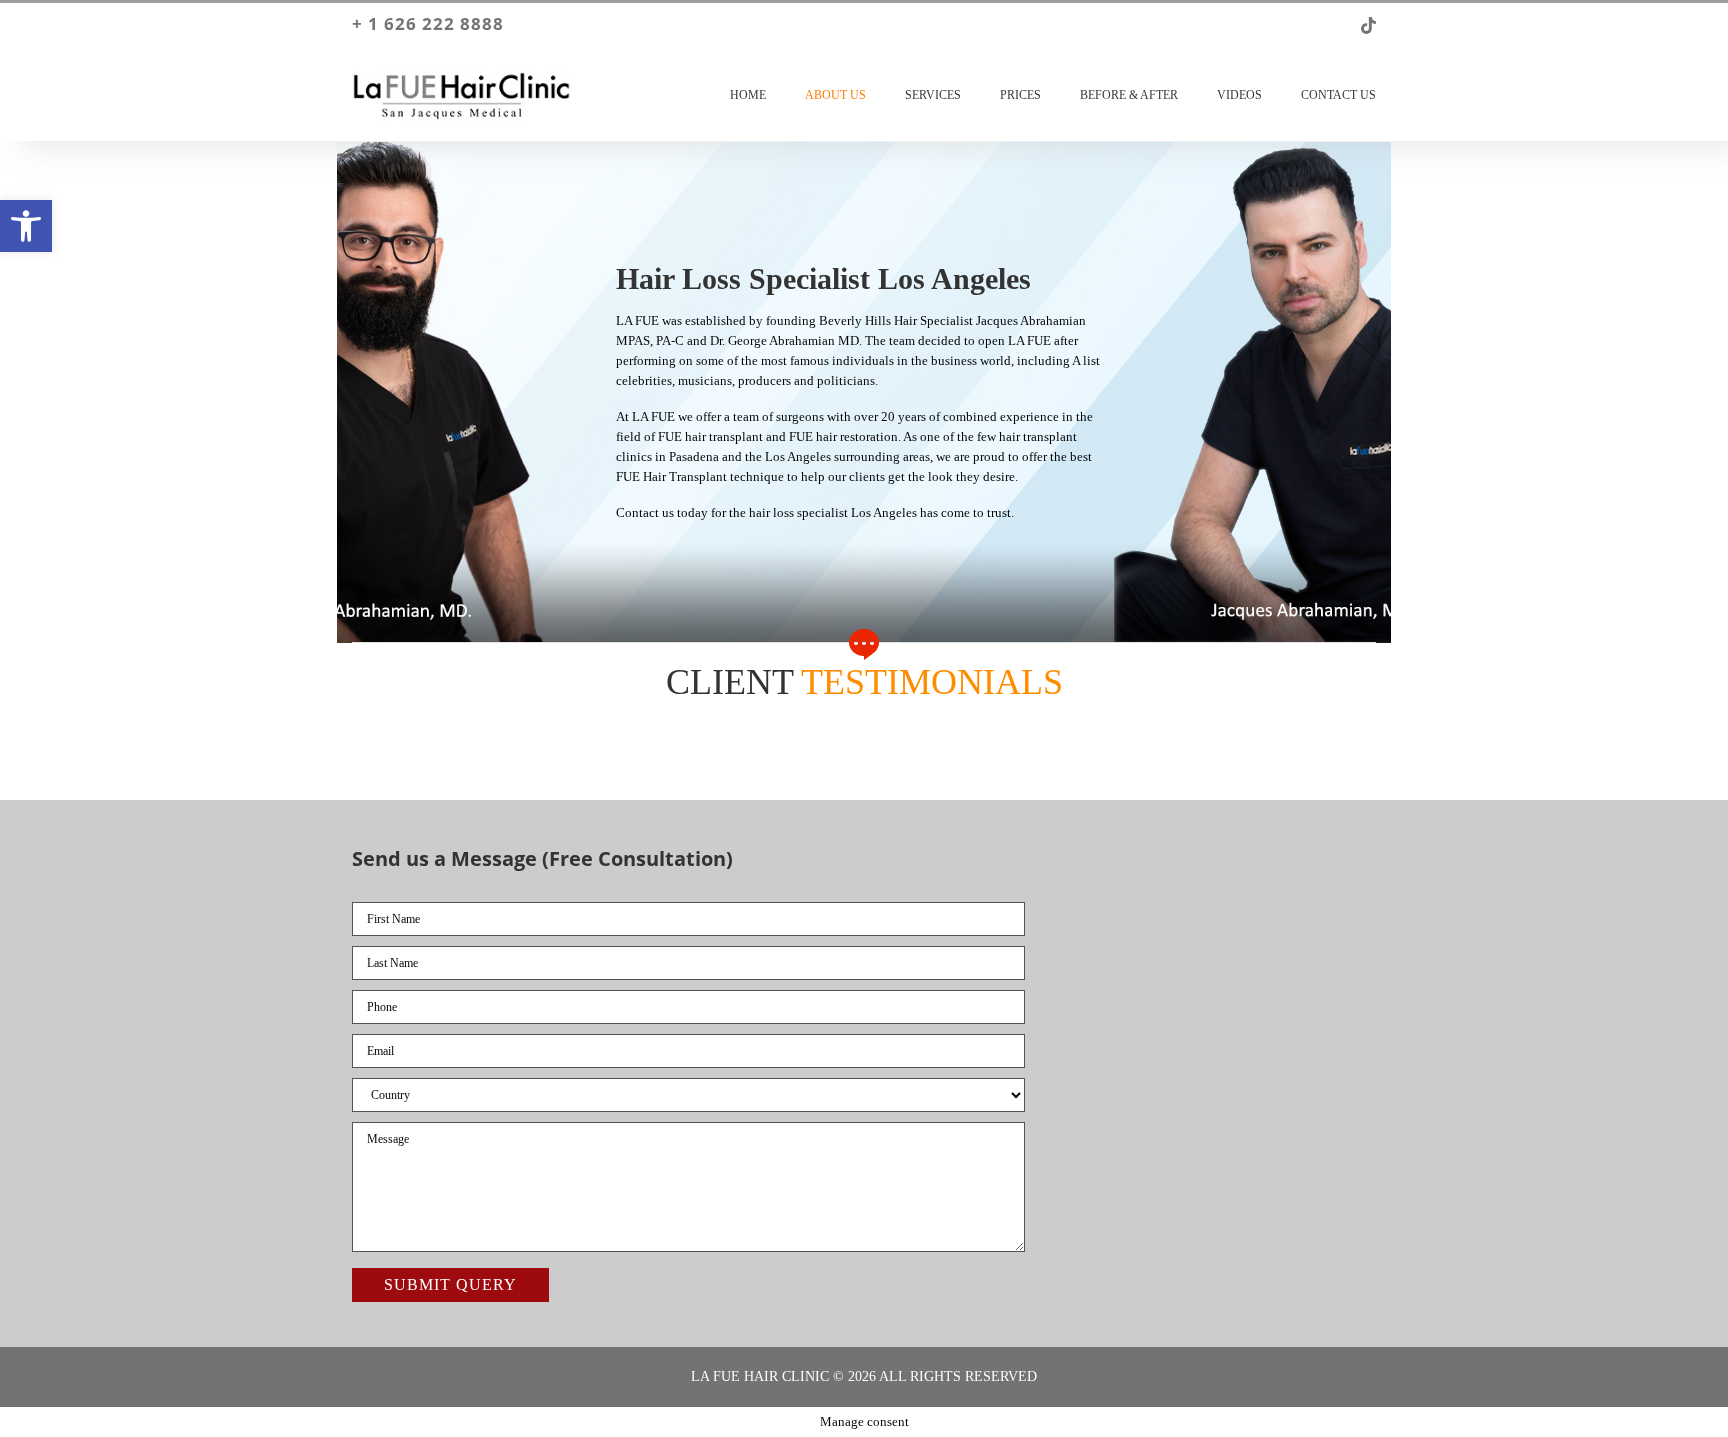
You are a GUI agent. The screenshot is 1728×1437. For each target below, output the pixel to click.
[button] (26, 226)
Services (933, 95)
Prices (1020, 95)
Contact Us (1338, 95)
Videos (1239, 95)
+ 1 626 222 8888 (428, 24)
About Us (835, 95)
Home (748, 95)
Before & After (1129, 95)
